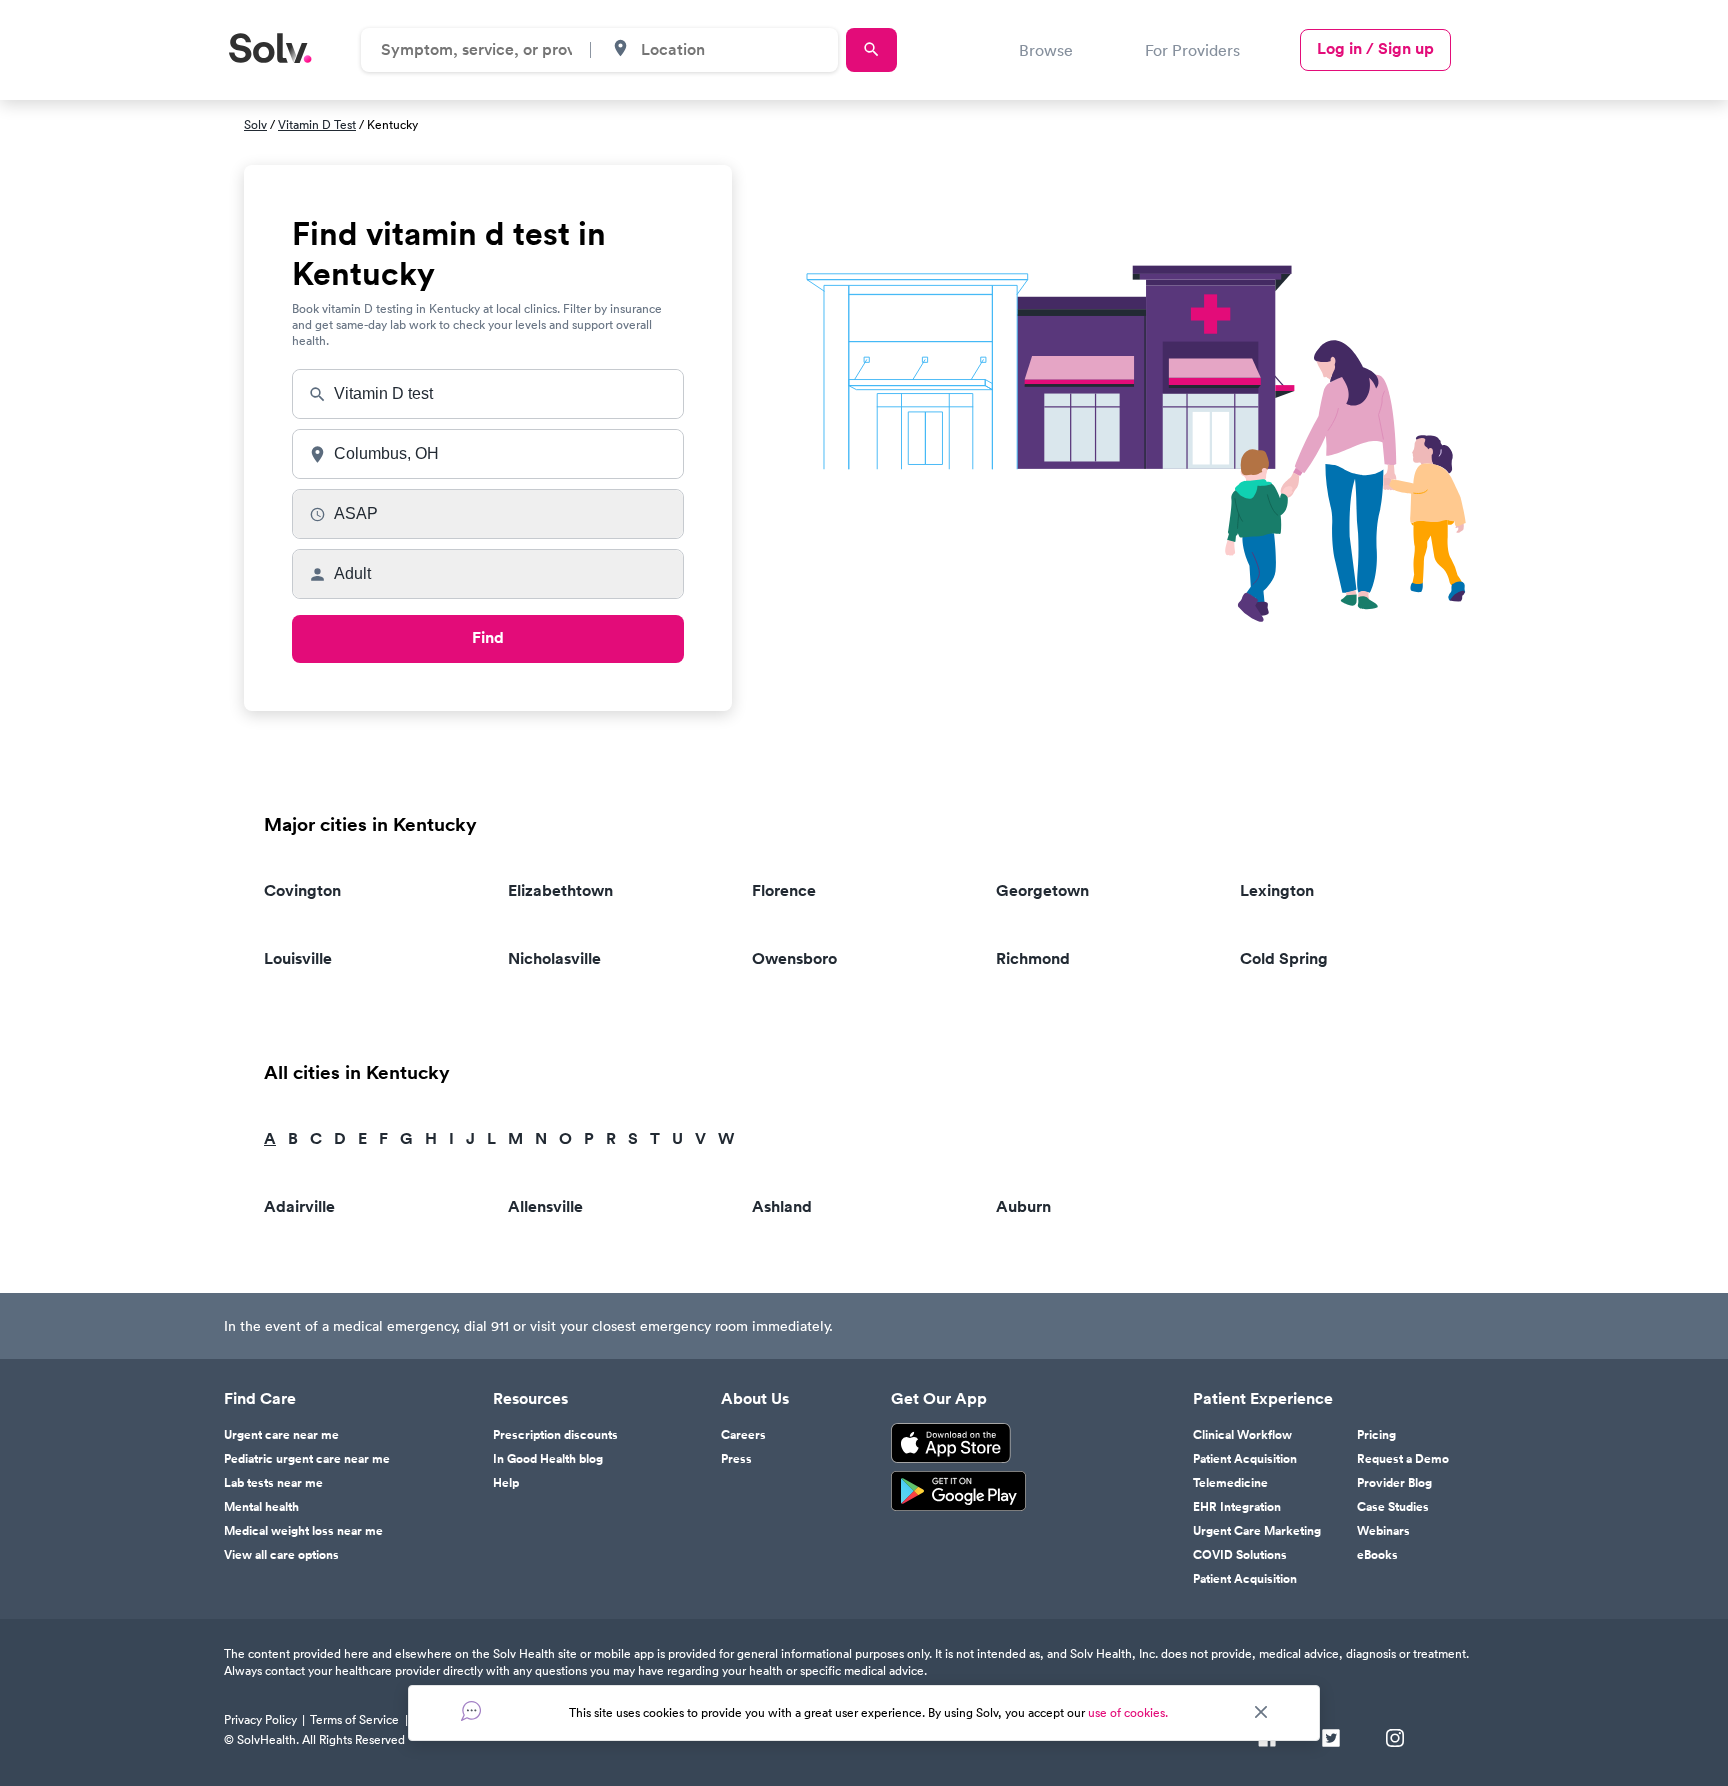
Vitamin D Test (317, 124)
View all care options (281, 1555)
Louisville (298, 958)
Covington (302, 890)
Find (488, 637)
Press (736, 1459)
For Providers (1192, 50)
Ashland (782, 1206)
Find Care (260, 1399)
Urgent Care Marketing (1257, 1531)
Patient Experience (1263, 1399)
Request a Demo (1403, 1459)
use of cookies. (1128, 1712)
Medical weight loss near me (303, 1531)
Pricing (1376, 1435)
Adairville (299, 1206)
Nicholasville (554, 958)
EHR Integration (1237, 1507)
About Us (755, 1399)
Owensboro (794, 958)
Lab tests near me (273, 1483)
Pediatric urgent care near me (307, 1459)
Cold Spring (1284, 958)
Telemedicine (1230, 1483)
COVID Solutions (1240, 1555)
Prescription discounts (555, 1435)
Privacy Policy (260, 1719)
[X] (1331, 1740)
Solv (255, 124)
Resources (530, 1399)
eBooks (1377, 1555)
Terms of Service (354, 1719)
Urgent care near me (281, 1435)
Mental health (261, 1507)
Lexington (1277, 890)
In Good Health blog (548, 1459)
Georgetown (1042, 890)
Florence (784, 890)
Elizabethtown (560, 890)
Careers (743, 1435)
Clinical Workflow (1242, 1435)
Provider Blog (1394, 1483)
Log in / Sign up (1375, 48)
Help (506, 1483)
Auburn (1023, 1206)
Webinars (1383, 1531)
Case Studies (1393, 1507)
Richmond (1033, 958)
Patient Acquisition (1245, 1459)
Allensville (545, 1206)
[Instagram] (1395, 1740)
